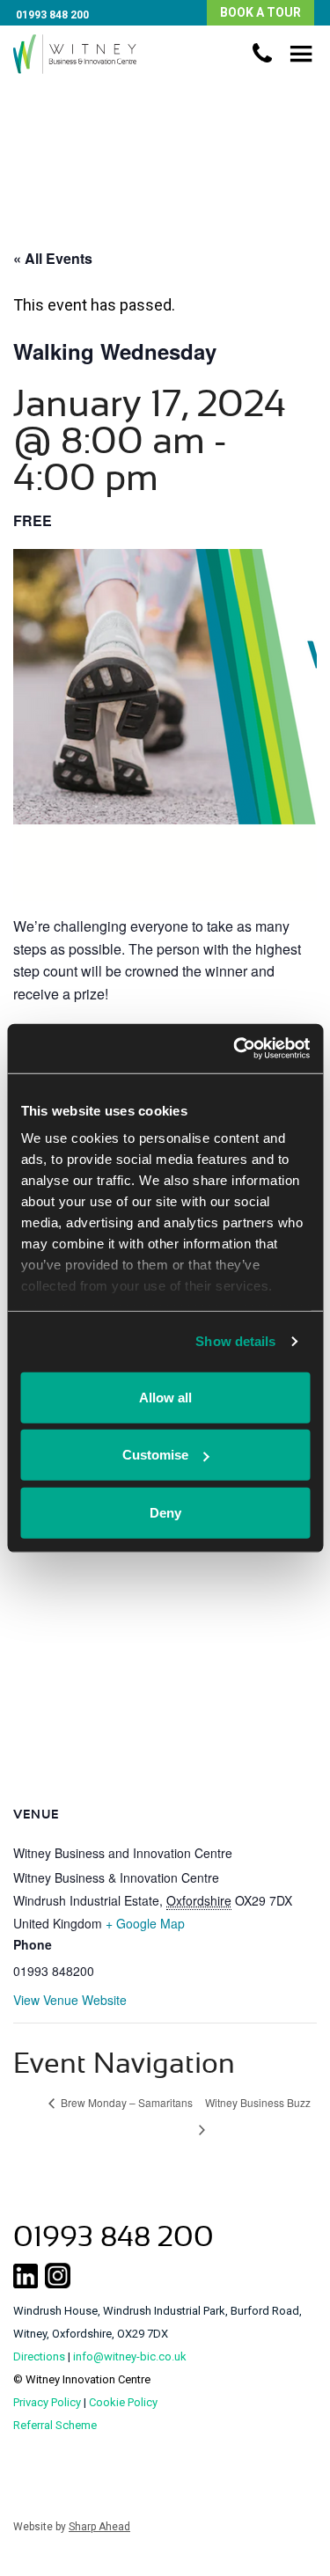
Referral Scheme (55, 2425)
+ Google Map (145, 1923)
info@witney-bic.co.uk (130, 2356)
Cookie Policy (123, 2402)
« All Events (53, 258)
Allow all (165, 1397)
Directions (39, 2356)
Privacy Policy (47, 2402)
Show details (235, 1341)
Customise (155, 1455)
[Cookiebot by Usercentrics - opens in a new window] (235, 1049)
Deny (165, 1512)
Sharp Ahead (99, 2527)
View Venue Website (70, 2000)
